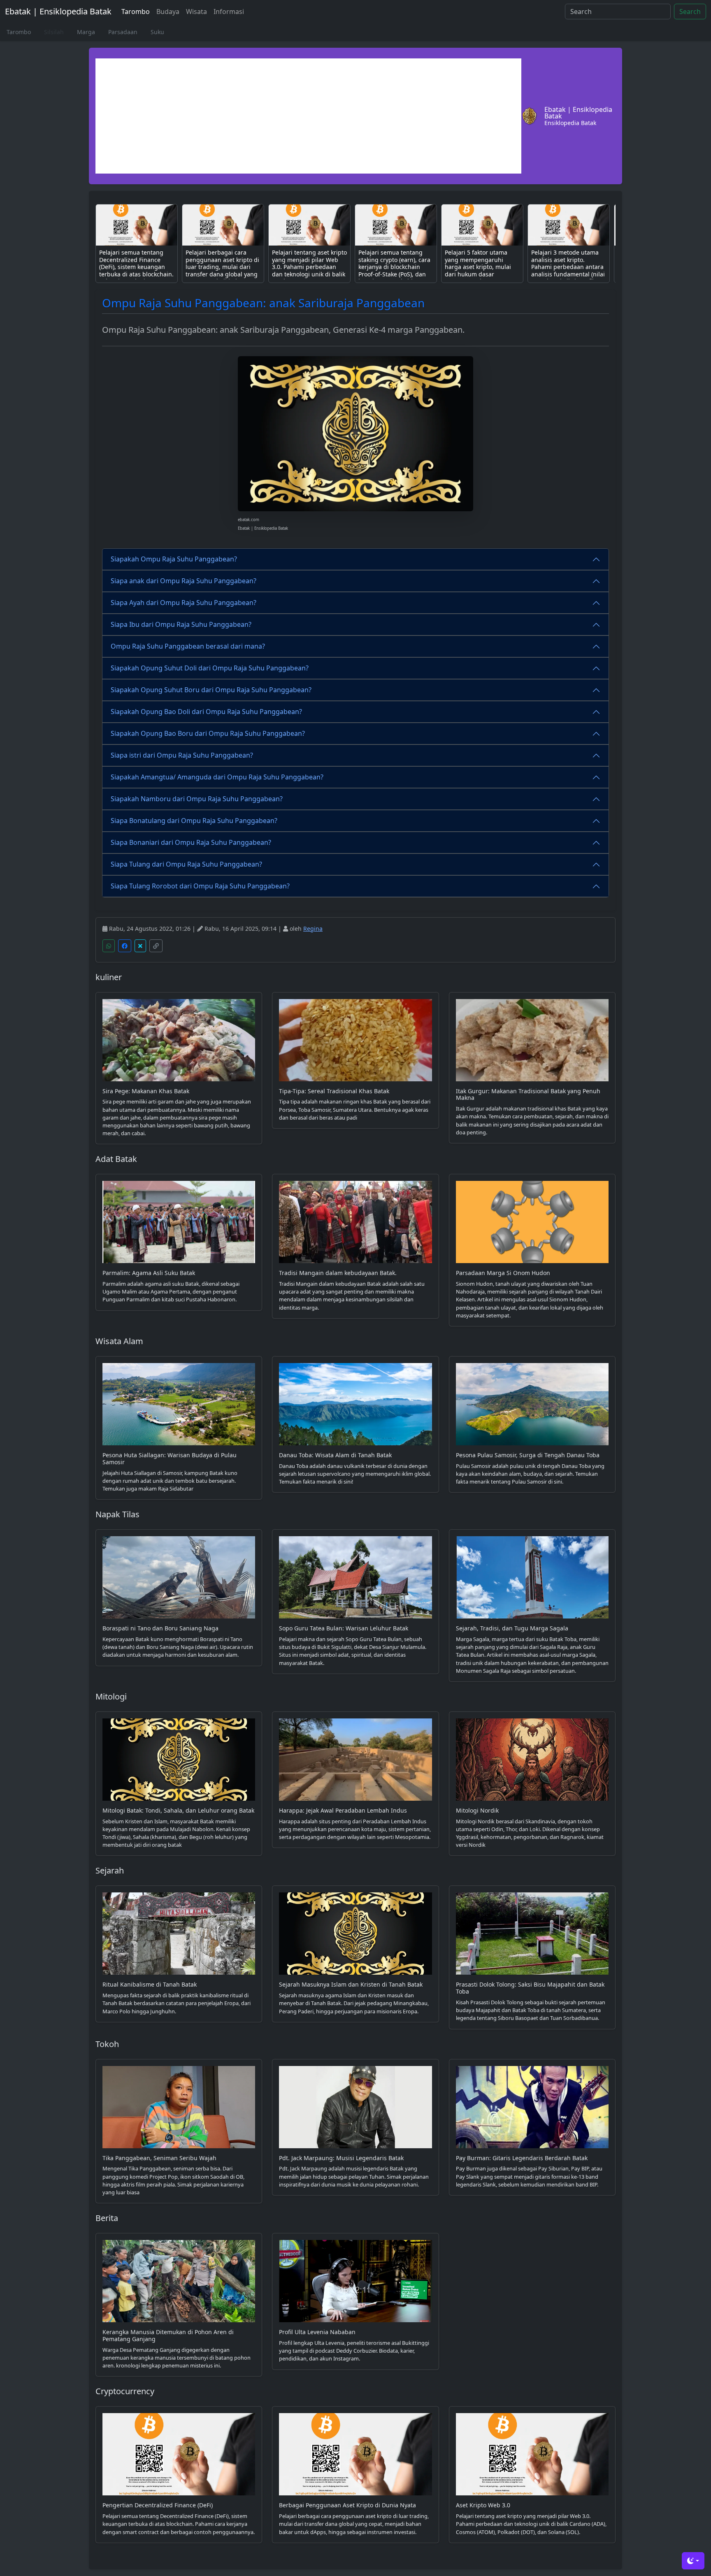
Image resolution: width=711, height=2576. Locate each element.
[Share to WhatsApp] (109, 946)
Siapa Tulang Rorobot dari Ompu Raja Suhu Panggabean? (200, 886)
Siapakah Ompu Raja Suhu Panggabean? (174, 559)
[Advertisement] (308, 116)
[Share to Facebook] (125, 946)
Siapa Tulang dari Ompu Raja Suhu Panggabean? (186, 864)
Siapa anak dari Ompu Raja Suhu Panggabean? (184, 581)
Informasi (229, 12)
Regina (313, 929)
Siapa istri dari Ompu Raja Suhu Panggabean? (182, 755)
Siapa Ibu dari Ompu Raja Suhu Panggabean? (181, 624)
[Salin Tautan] (156, 946)
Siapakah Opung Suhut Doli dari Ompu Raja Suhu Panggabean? (210, 668)
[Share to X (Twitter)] (140, 946)
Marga (86, 32)
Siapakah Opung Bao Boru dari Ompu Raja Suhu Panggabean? (208, 733)
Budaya (168, 12)
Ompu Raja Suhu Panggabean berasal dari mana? (188, 646)
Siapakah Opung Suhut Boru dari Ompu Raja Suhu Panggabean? (211, 690)
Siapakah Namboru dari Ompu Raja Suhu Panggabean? (197, 799)
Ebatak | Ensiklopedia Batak (58, 11)
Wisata (196, 12)
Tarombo (136, 12)
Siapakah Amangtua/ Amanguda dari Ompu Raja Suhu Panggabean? (217, 777)
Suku (157, 32)
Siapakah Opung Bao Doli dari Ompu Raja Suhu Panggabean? (206, 712)
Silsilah (54, 32)
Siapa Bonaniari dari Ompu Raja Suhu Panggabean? (191, 842)
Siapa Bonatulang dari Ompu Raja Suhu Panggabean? (194, 821)
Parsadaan (123, 32)
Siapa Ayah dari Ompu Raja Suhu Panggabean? (184, 603)
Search (690, 12)
